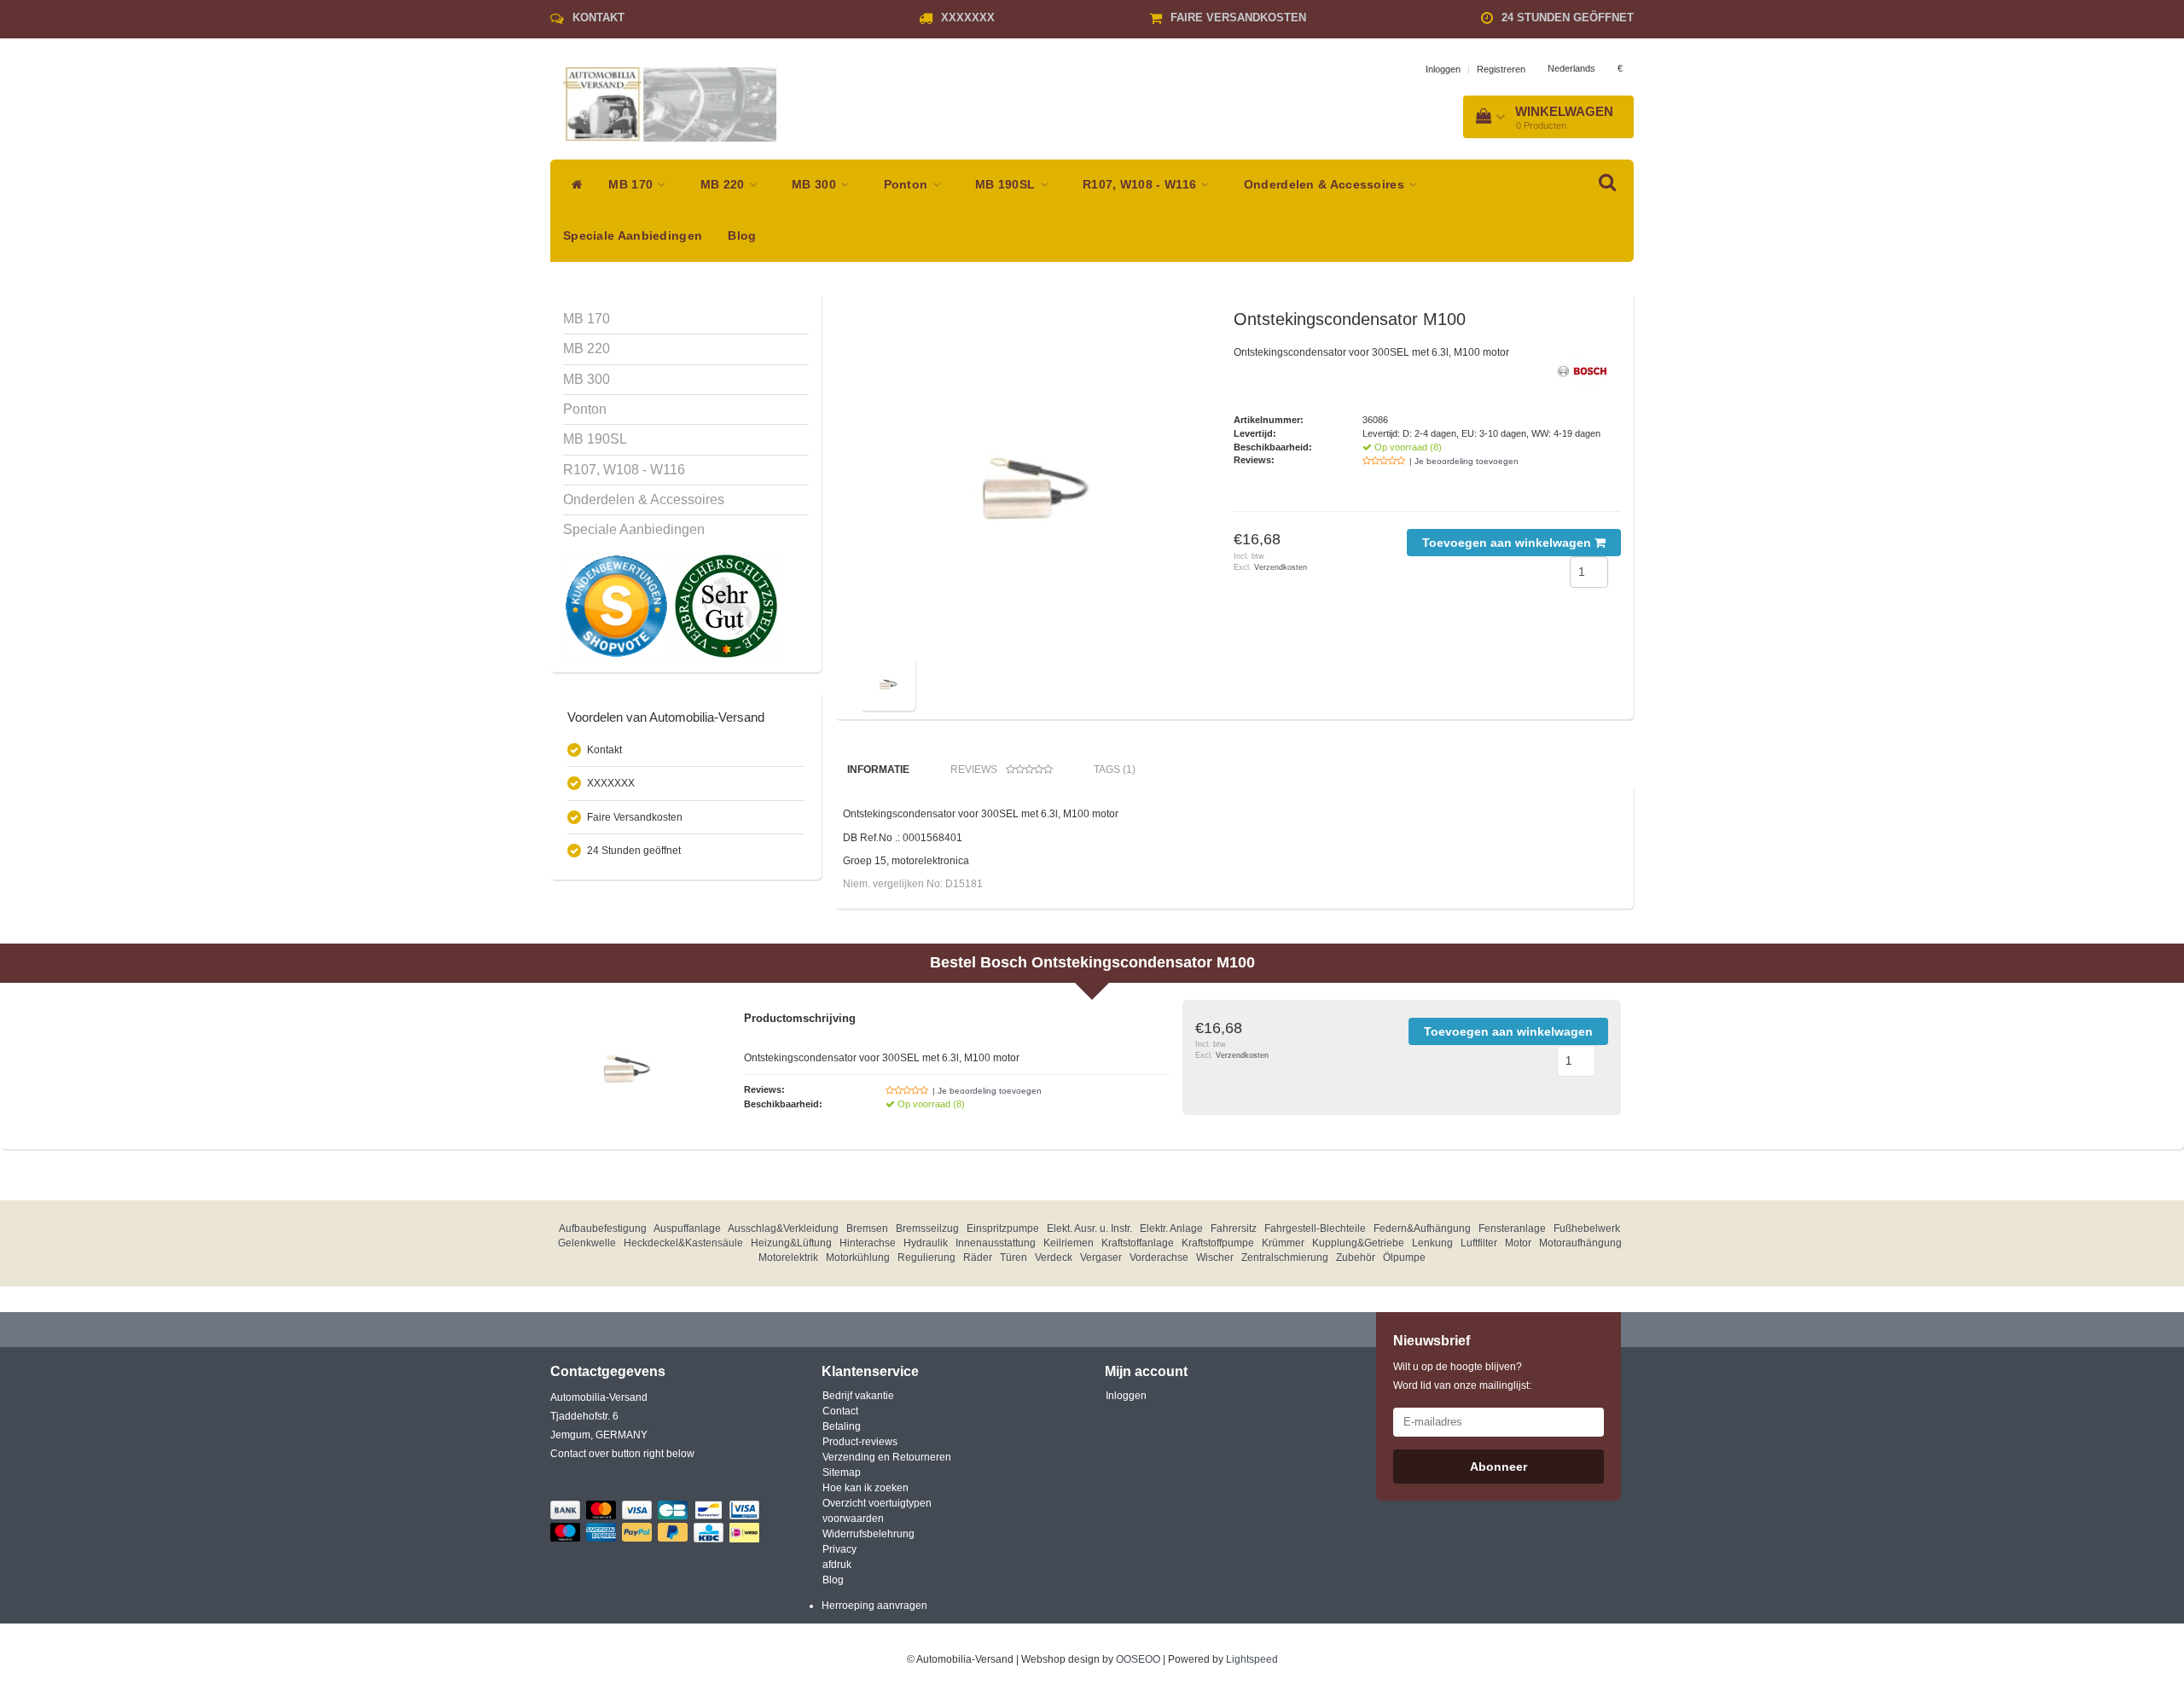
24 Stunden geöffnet (1568, 17)
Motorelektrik (788, 1257)
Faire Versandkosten (1238, 17)
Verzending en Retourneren (887, 1457)
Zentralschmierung (1285, 1257)
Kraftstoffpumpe (1218, 1243)
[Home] (573, 185)
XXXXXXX (968, 17)
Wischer (1215, 1257)
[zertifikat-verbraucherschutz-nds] (726, 606)
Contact (840, 1411)
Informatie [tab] (878, 770)
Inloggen (1443, 69)
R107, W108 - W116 (1141, 185)
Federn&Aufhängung (1422, 1228)
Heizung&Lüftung (791, 1243)
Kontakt (598, 17)
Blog (742, 236)
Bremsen (867, 1228)
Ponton (908, 185)
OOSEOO (1138, 1659)
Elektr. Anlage (1171, 1228)
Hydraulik (926, 1243)
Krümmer (1283, 1243)
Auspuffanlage (687, 1228)
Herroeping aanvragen (874, 1606)
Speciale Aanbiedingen (633, 236)
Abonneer (1499, 1467)
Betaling (842, 1426)
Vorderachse (1159, 1257)
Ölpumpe (1404, 1257)
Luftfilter (1479, 1243)
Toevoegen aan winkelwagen (1508, 543)
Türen (1014, 1257)
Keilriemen (1069, 1243)
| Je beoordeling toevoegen (1464, 461)
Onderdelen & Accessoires (1326, 185)
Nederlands (1571, 68)
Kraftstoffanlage (1138, 1243)
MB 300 (816, 185)
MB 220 (724, 185)
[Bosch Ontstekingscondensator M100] (1031, 480)
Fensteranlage (1512, 1228)
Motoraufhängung (1580, 1243)
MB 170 (632, 185)
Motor (1518, 1243)
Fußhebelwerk (1587, 1228)
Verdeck (1054, 1257)
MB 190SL (1007, 185)
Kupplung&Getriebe (1358, 1243)
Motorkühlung (858, 1257)
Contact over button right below (622, 1454)
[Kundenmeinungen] (618, 606)
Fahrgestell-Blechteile (1315, 1228)
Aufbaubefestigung (603, 1228)
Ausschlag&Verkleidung (783, 1228)
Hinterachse (868, 1243)
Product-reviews (860, 1442)
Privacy (839, 1549)
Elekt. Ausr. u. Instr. (1089, 1228)
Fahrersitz (1234, 1228)
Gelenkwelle (587, 1243)
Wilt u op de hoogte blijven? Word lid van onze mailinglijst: (1462, 1376)
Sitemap (842, 1472)
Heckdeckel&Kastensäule (683, 1243)
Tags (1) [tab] (1115, 770)
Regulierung (926, 1257)
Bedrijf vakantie (858, 1396)
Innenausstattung (996, 1243)
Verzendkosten (1281, 567)
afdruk (837, 1565)
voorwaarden (853, 1519)
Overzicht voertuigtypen (877, 1503)
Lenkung (1432, 1243)
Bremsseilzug (927, 1228)
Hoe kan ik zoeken (865, 1488)
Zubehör (1356, 1257)
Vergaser (1101, 1257)
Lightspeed (1252, 1659)
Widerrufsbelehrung (868, 1534)
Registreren (1501, 69)
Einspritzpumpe (1003, 1228)
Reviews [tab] (974, 770)
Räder (978, 1257)
